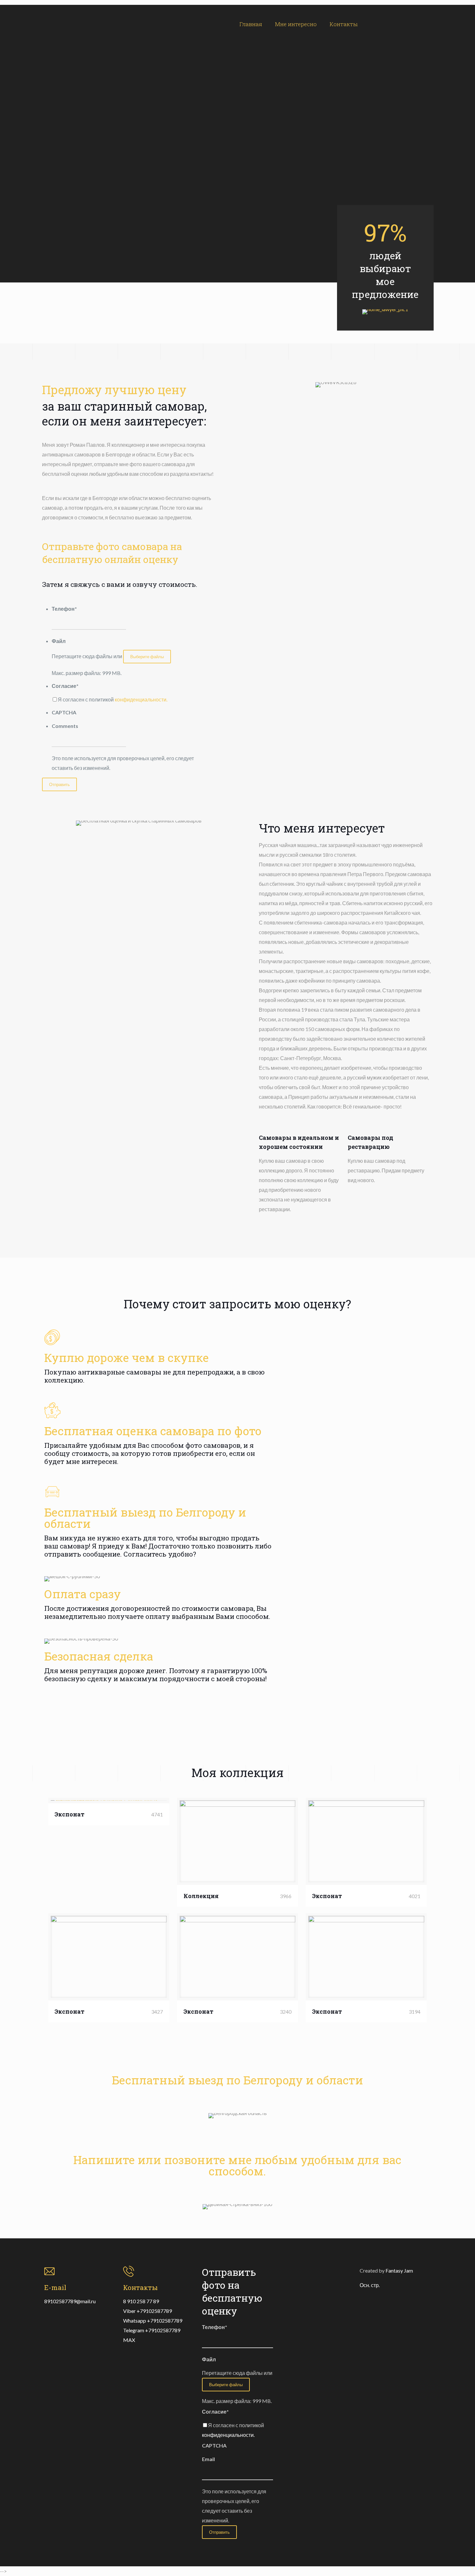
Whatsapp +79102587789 (153, 2320)
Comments (65, 726)
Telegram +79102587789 (152, 2330)
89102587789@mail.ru (70, 2301)
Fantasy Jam (399, 2270)
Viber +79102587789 (148, 2311)
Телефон (64, 609)
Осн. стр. (370, 2285)
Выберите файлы (147, 657)
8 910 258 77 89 (141, 2301)
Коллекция (201, 1896)
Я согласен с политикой (113, 699)
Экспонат (69, 1814)
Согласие (65, 686)
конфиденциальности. (141, 699)
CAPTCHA (64, 712)
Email (208, 2459)
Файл (59, 641)
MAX (129, 2340)
